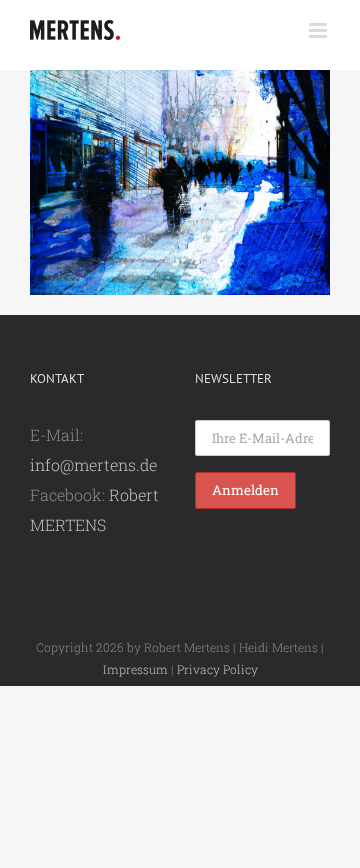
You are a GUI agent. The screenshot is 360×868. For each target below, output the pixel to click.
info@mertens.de (93, 464)
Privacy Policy (217, 669)
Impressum (135, 669)
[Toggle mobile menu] (319, 30)
